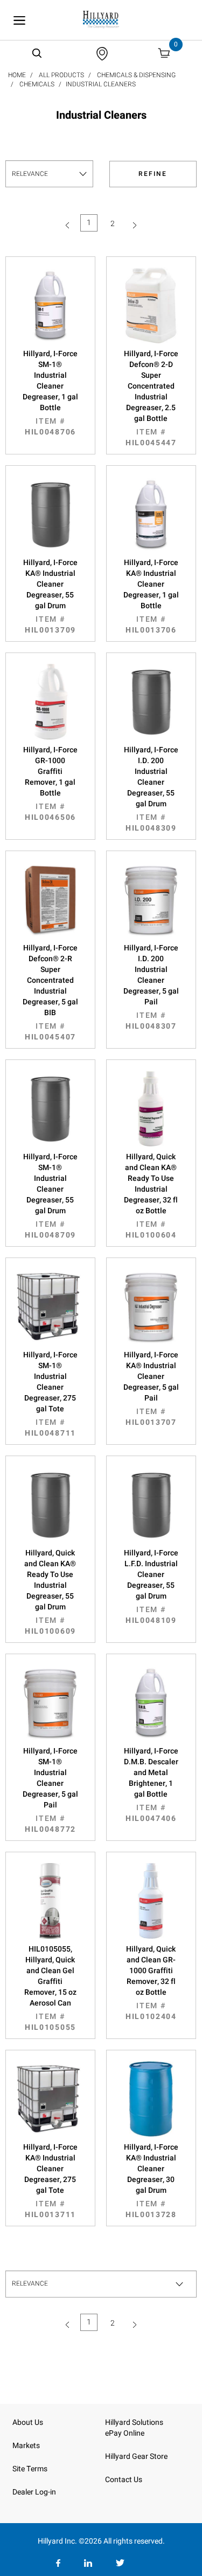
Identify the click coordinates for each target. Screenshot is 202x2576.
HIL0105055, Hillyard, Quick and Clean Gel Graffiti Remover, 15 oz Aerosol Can (50, 1988)
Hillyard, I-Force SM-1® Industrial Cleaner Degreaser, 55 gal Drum (50, 1196)
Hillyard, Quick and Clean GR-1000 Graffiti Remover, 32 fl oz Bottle (151, 1983)
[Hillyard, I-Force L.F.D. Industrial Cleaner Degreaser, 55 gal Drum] (151, 1505)
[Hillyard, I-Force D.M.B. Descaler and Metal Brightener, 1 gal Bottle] (151, 1703)
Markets (26, 2446)
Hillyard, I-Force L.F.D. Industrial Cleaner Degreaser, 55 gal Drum (151, 1587)
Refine (153, 174)
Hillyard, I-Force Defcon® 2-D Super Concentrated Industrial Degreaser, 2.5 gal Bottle (151, 398)
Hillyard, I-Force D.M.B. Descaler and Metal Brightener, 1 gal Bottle (151, 1785)
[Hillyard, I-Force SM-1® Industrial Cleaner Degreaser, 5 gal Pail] (50, 1703)
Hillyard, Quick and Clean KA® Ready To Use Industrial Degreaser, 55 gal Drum (50, 1592)
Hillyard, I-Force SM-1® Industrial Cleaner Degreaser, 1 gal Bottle (50, 393)
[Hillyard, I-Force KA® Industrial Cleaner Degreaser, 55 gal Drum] (50, 514)
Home (17, 75)
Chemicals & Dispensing (136, 75)
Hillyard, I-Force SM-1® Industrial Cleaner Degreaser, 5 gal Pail (50, 1790)
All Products (61, 75)
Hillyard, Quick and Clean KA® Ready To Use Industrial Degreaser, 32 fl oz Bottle (151, 1196)
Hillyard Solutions (134, 2422)
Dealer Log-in (34, 2492)
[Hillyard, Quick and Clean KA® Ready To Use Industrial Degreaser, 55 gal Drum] (50, 1505)
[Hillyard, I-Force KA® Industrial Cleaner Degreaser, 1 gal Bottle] (151, 514)
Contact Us (124, 2480)
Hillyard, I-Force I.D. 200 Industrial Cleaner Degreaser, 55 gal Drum (151, 789)
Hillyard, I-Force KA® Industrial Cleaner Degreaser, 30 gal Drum (151, 2181)
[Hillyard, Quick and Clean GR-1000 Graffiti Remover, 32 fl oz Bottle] (151, 1901)
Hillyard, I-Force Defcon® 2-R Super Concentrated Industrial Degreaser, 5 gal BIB (50, 993)
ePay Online (125, 2433)
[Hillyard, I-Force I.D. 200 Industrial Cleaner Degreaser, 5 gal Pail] (151, 900)
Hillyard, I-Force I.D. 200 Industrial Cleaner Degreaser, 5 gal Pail (151, 987)
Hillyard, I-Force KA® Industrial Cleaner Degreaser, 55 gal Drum (50, 596)
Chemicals (37, 84)
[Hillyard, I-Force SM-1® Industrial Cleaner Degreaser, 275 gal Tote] (50, 1307)
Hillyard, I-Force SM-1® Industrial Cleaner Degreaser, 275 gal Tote (50, 1394)
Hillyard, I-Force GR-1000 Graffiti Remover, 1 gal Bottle (50, 784)
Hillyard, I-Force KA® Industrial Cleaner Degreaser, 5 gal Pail (151, 1389)
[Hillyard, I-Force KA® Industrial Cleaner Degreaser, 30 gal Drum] (151, 2099)
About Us (28, 2422)
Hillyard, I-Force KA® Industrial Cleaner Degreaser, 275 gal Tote (50, 2181)
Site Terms (30, 2469)
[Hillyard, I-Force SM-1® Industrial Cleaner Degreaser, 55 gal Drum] (50, 1109)
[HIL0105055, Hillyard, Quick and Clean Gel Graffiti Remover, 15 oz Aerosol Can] (50, 1901)
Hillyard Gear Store (136, 2456)
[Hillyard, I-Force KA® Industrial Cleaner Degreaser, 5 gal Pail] (151, 1307)
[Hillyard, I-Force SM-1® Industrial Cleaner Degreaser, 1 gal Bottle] (50, 305)
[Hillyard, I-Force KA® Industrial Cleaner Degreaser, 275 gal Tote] (50, 2099)
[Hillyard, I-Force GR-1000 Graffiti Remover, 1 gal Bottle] (50, 702)
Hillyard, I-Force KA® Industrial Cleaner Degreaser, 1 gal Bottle (151, 596)
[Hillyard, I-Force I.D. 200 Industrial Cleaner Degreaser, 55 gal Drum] (151, 702)
